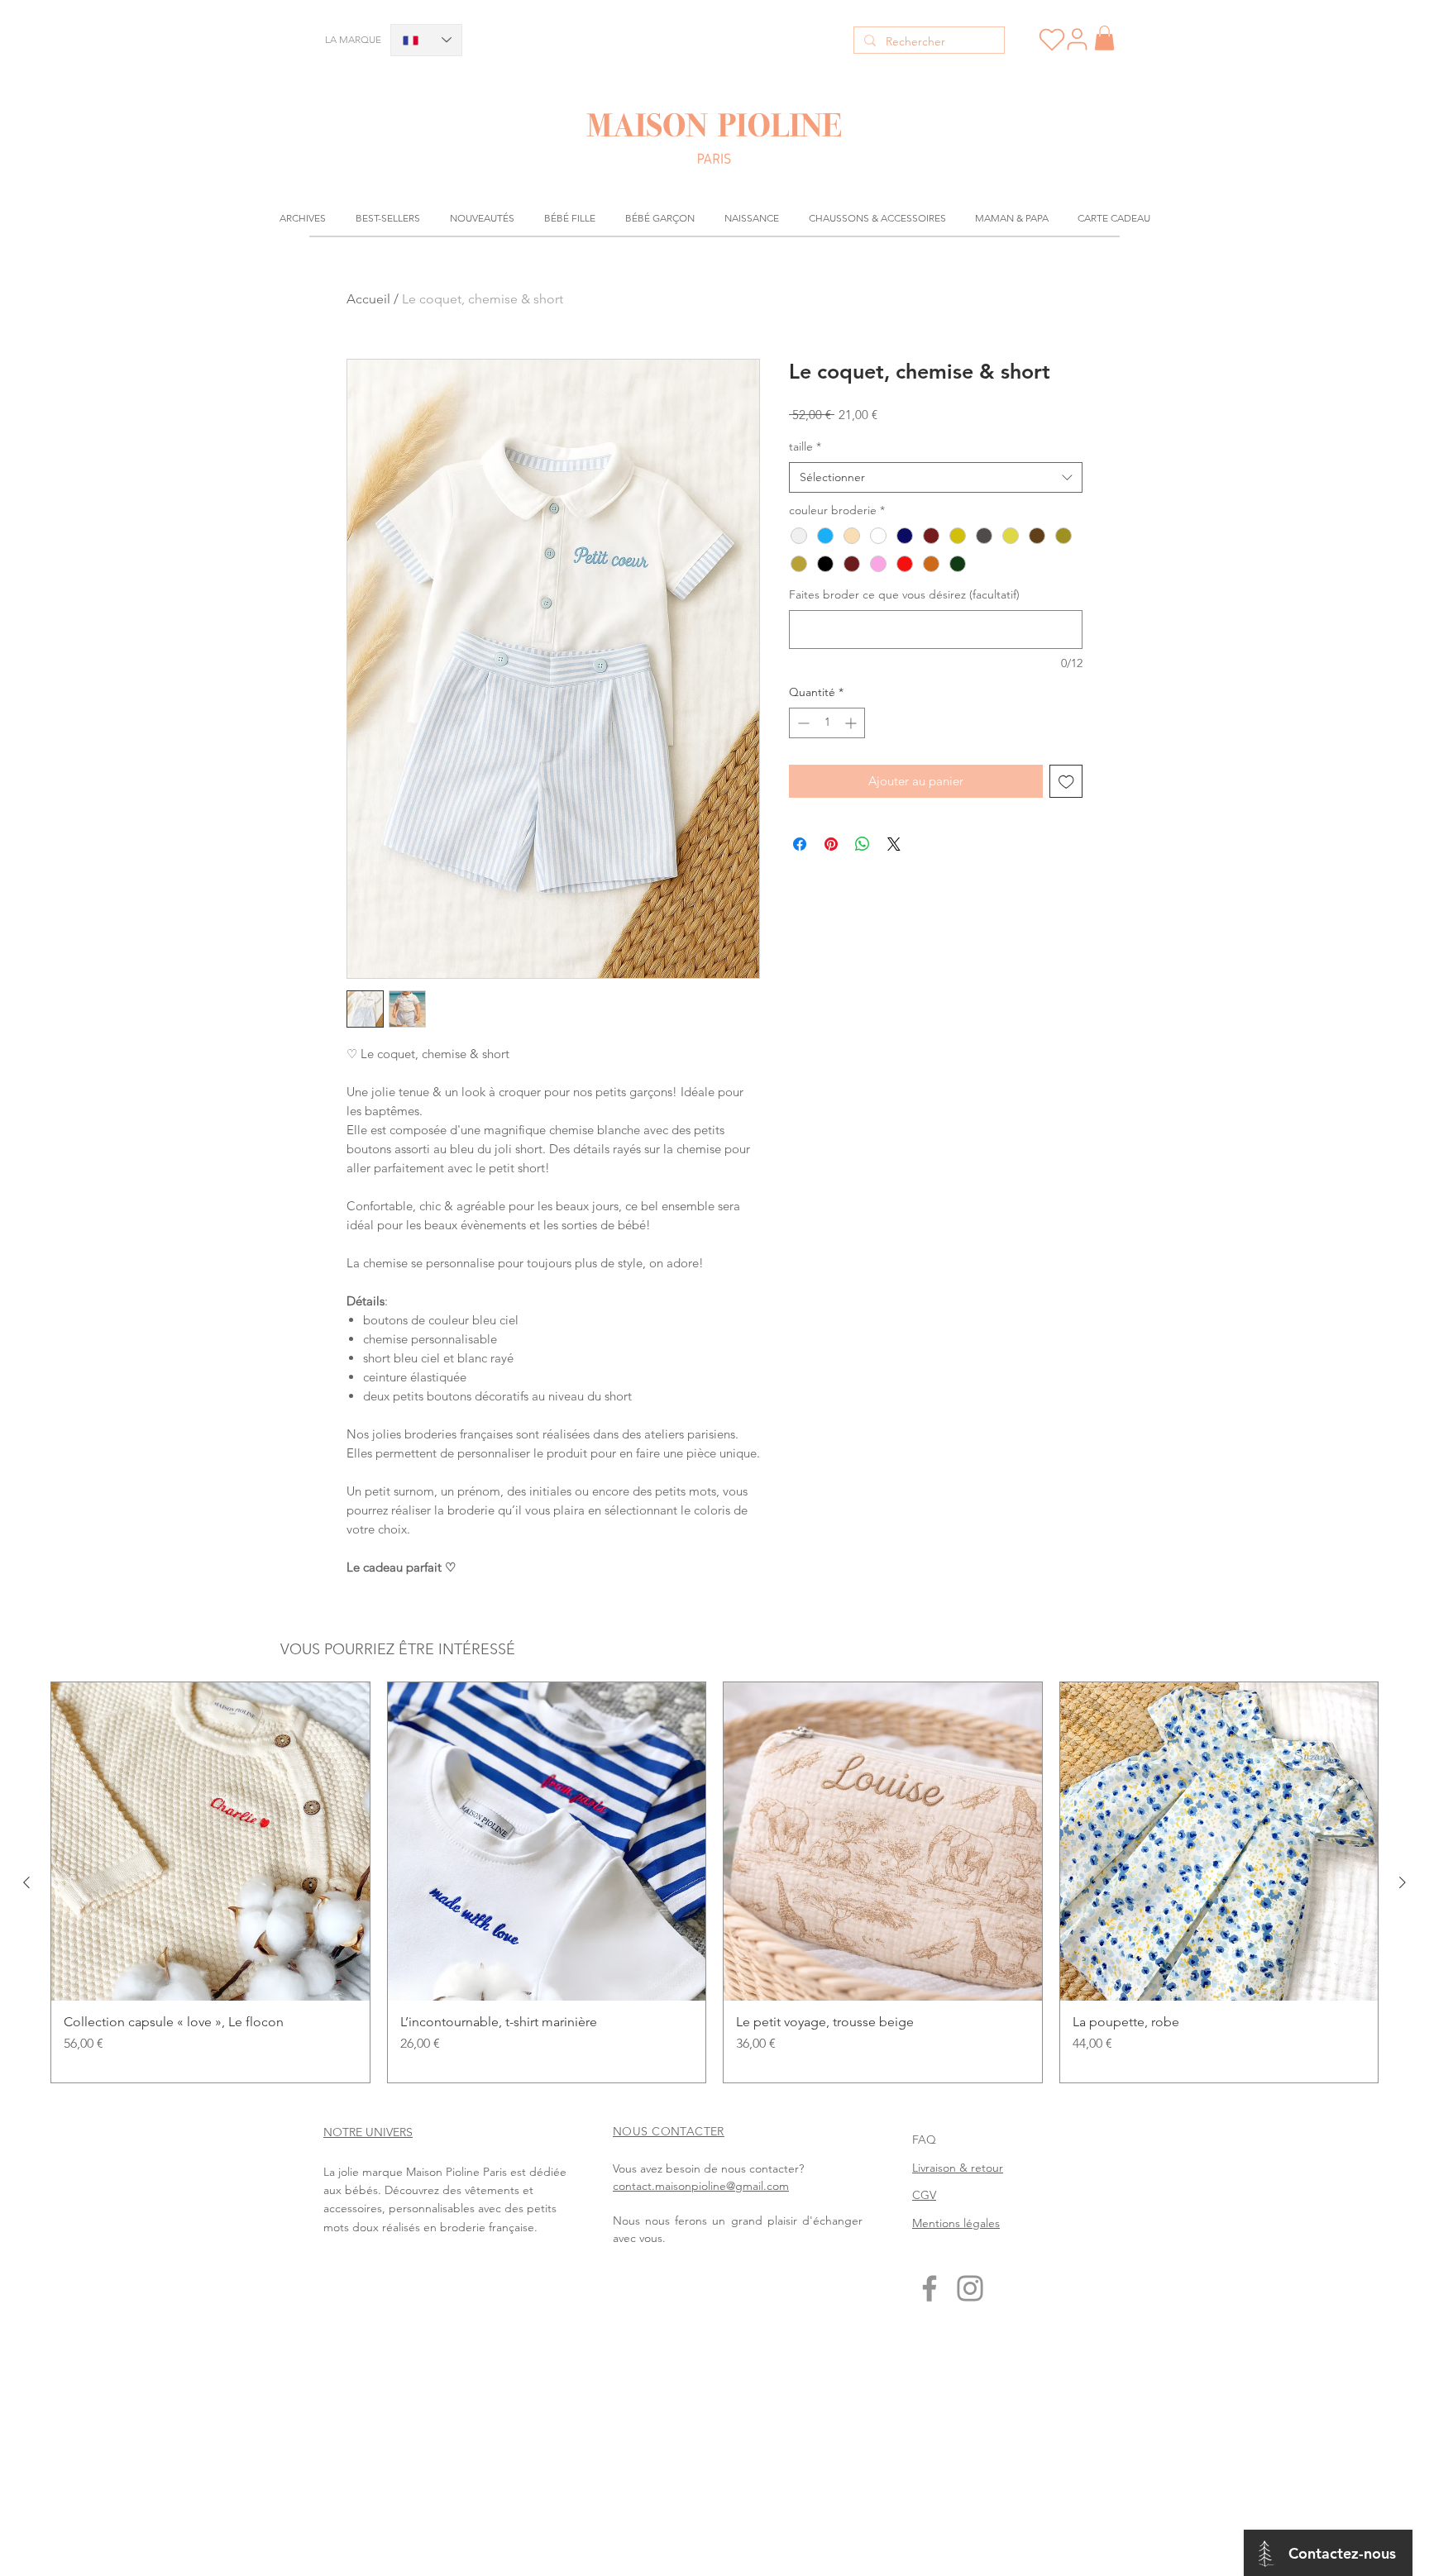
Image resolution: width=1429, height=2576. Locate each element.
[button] (1104, 38)
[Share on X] (894, 844)
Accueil (368, 299)
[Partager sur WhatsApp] (863, 844)
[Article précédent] (26, 1882)
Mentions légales (956, 2223)
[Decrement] (802, 723)
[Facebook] (930, 2288)
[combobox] (936, 478)
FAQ (924, 2140)
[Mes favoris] (1051, 40)
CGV (924, 2195)
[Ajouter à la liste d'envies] (1066, 782)
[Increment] (852, 723)
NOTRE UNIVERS (368, 2132)
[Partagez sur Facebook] (800, 844)
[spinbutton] (827, 723)
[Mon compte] (1077, 39)
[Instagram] (970, 2288)
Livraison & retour (958, 2168)
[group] (714, 1882)
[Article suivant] (1403, 1882)
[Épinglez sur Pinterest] (831, 844)
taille (805, 446)
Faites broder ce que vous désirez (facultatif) (904, 594)
